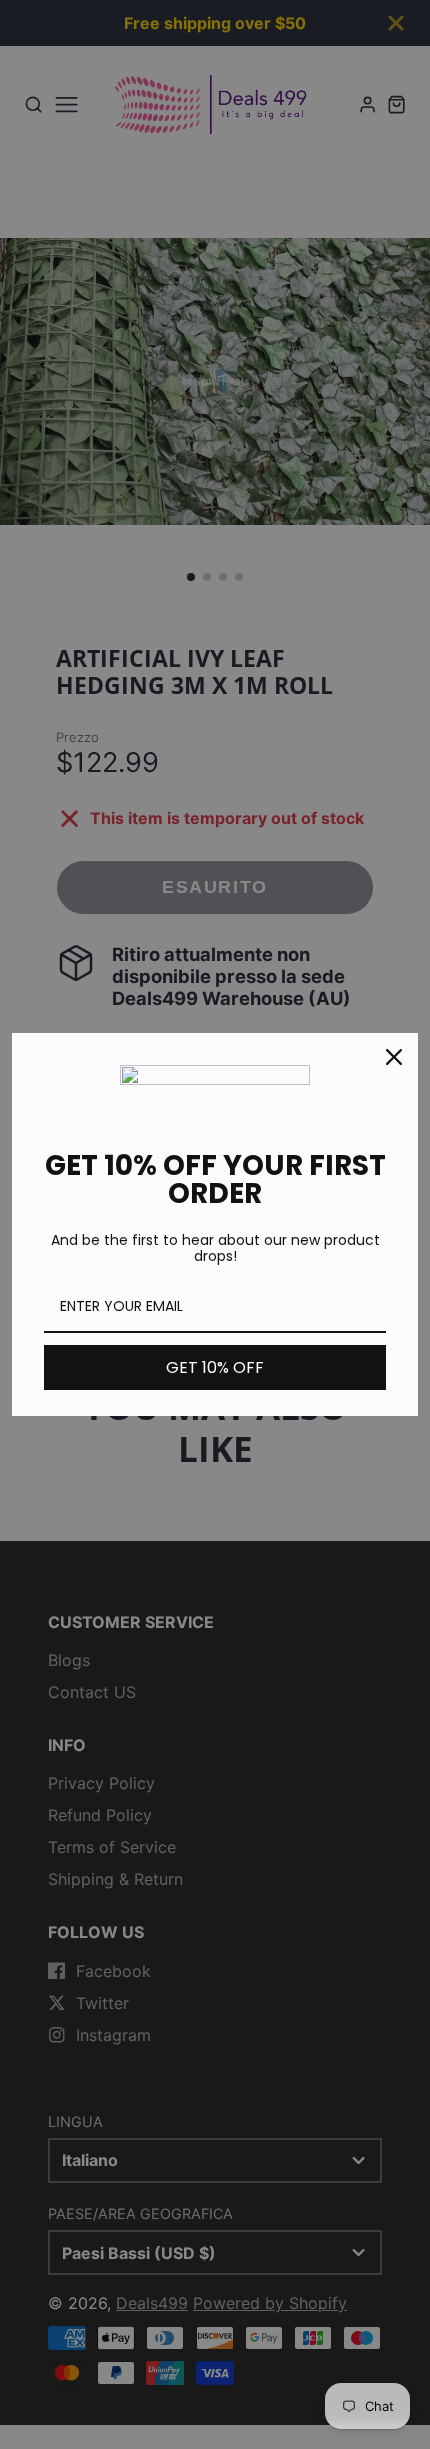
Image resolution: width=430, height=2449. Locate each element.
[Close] (394, 1057)
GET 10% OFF (215, 1367)
